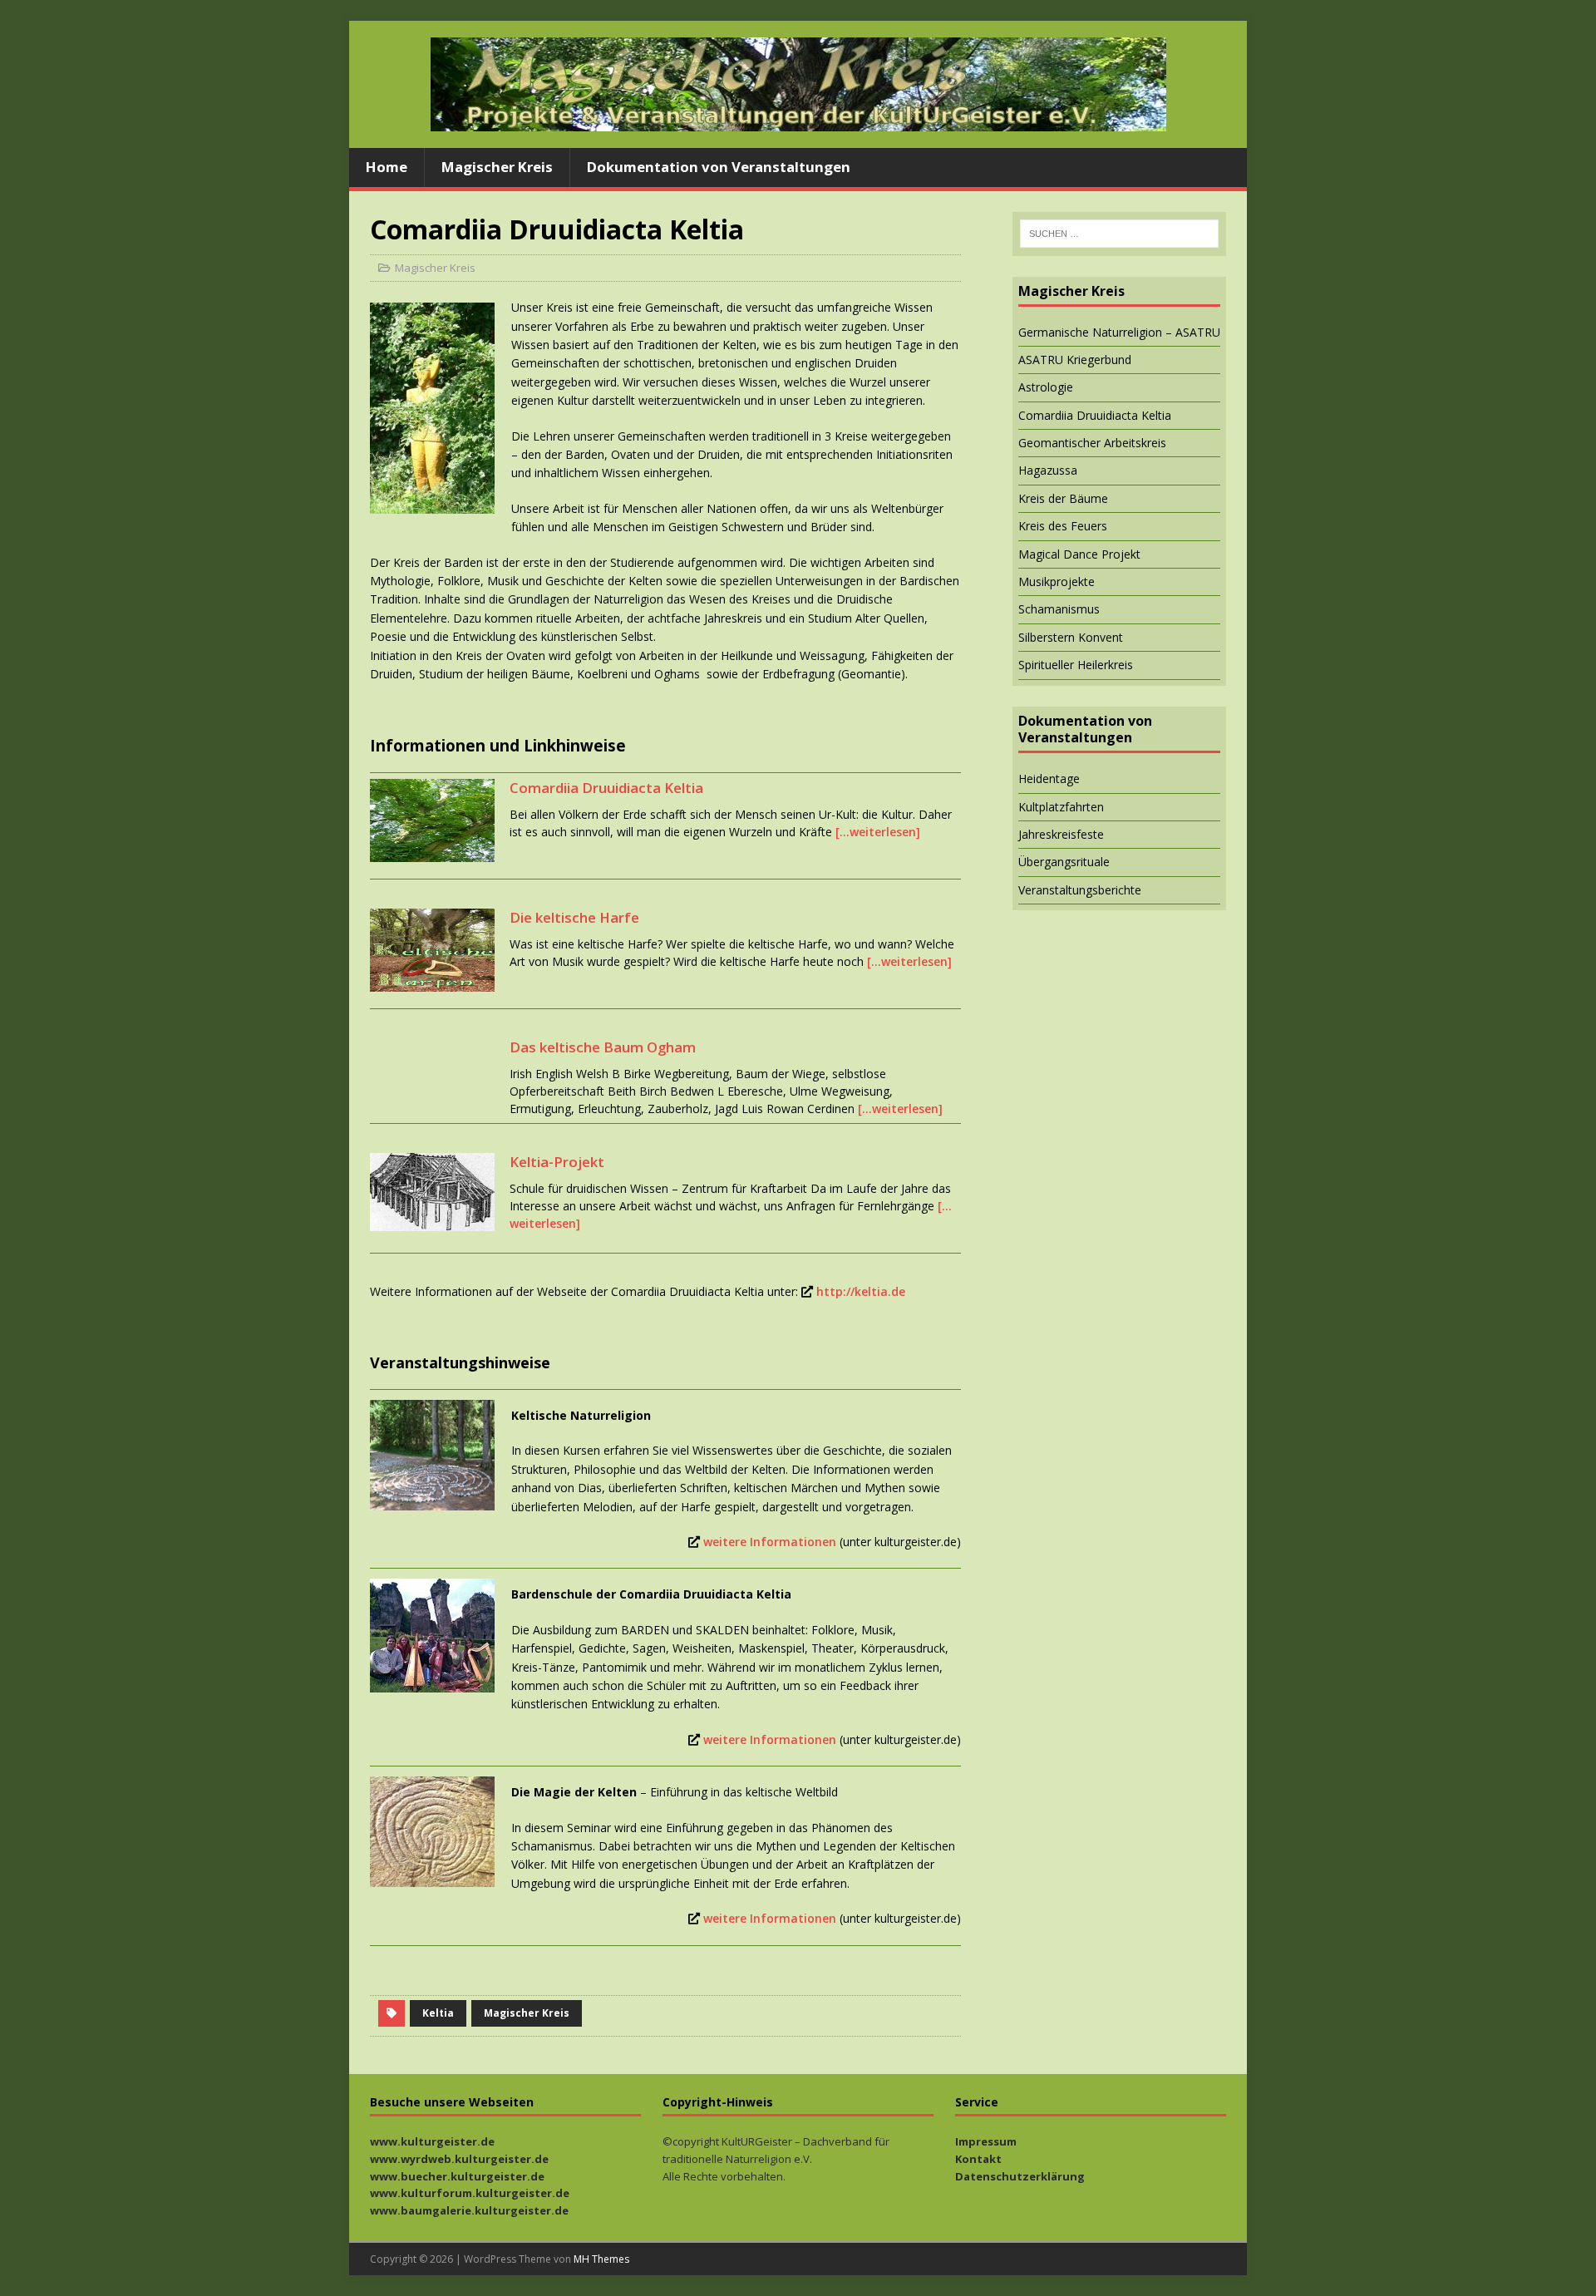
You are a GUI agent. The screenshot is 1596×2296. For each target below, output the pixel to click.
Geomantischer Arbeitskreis (1092, 443)
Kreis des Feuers (1063, 526)
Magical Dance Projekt (1079, 554)
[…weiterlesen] (878, 832)
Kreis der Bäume (1063, 498)
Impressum (986, 2141)
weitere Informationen (770, 1542)
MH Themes (601, 2259)
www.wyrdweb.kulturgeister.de (459, 2159)
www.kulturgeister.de (432, 2141)
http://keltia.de (861, 1291)
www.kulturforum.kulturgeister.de (470, 2193)
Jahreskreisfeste (1061, 834)
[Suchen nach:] (1119, 234)
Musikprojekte (1057, 581)
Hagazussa (1048, 470)
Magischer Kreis (497, 167)
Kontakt (978, 2159)
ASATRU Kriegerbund (1075, 360)
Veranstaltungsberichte (1080, 890)
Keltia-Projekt (557, 1162)
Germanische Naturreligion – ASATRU (1119, 332)
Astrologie (1046, 387)
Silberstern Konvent (1071, 637)
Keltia (438, 2013)
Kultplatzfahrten (1061, 807)
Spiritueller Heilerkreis (1076, 665)
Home (387, 167)
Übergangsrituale (1064, 862)
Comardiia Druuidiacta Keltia (606, 788)
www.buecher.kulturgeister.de (457, 2176)
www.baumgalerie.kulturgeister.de (469, 2210)
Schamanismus (1059, 609)
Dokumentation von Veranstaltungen (719, 167)
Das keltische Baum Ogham (603, 1047)
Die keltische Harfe (574, 917)
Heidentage (1049, 778)
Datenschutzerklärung (1020, 2176)
